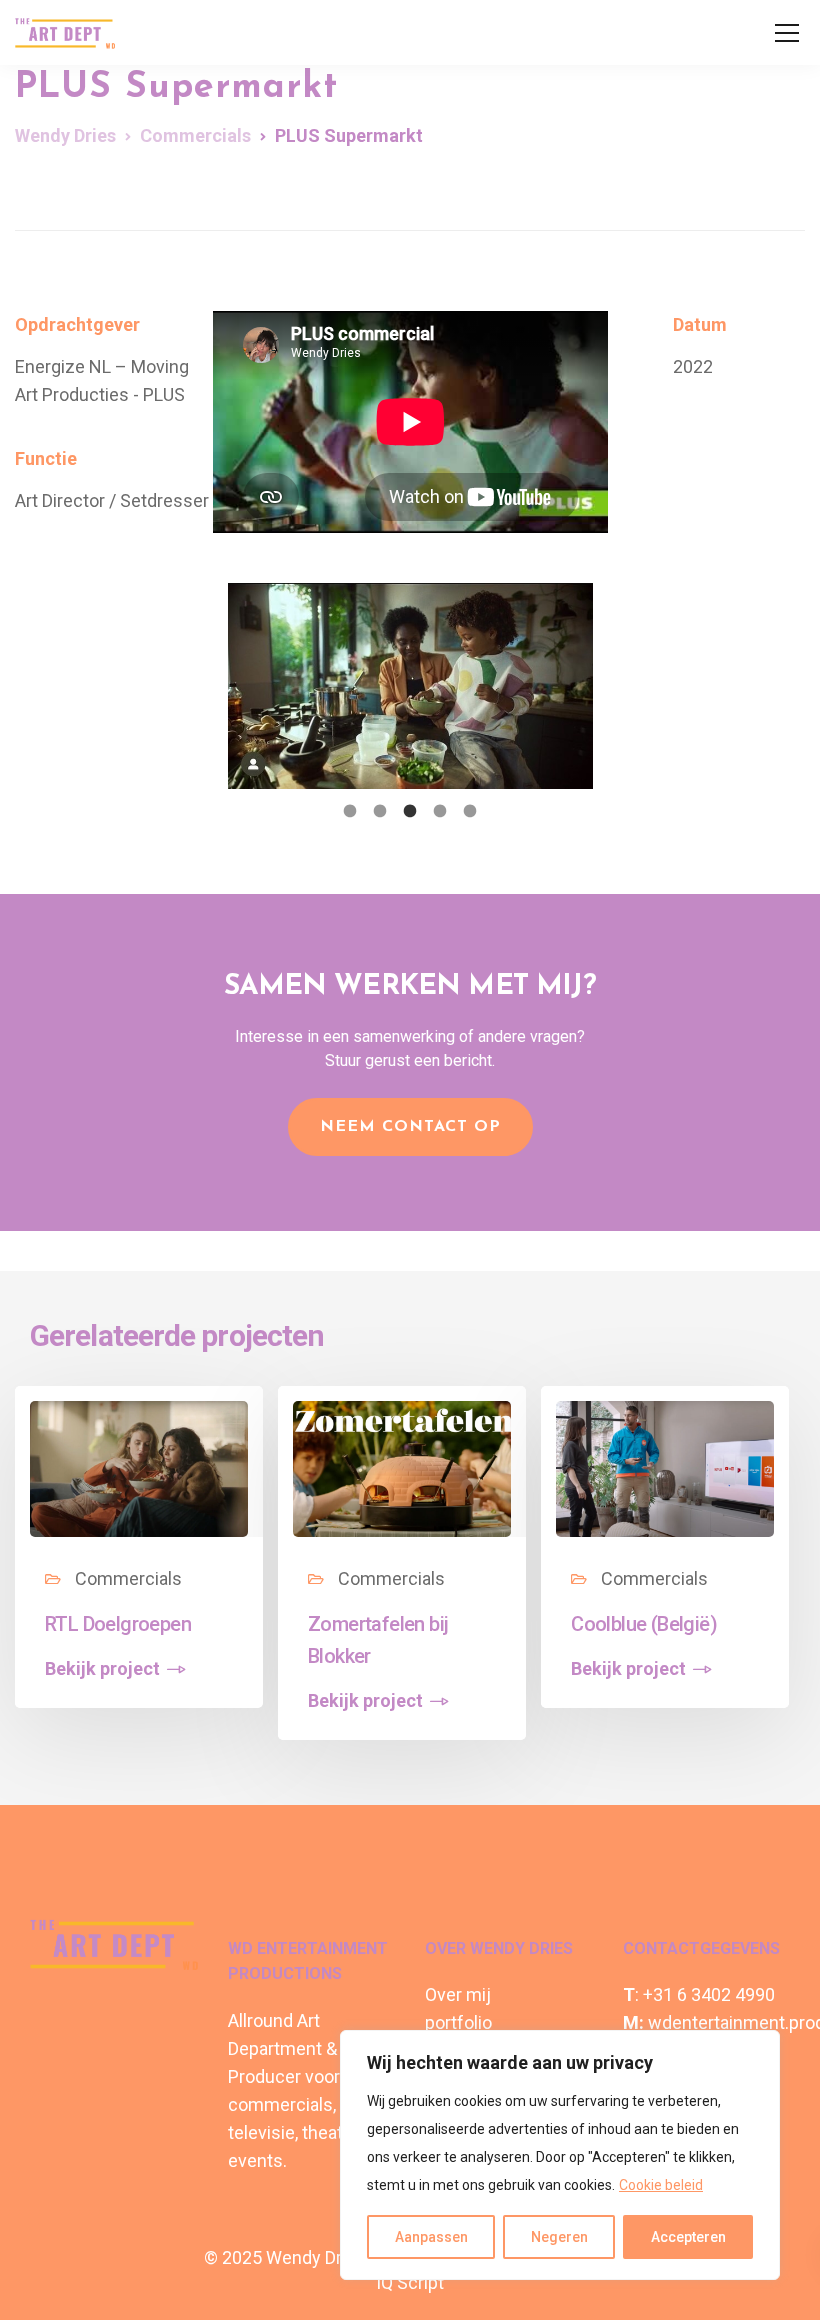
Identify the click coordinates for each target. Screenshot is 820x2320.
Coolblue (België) (644, 1624)
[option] (410, 686)
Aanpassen (431, 2237)
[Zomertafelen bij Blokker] (402, 1467)
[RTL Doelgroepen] (139, 1467)
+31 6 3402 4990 (709, 1994)
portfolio (458, 2022)
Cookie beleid (661, 2185)
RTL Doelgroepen (118, 1624)
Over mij (458, 1994)
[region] (560, 2155)
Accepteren (688, 2237)
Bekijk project (102, 1669)
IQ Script (410, 2282)
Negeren (559, 2237)
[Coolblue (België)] (665, 1467)
